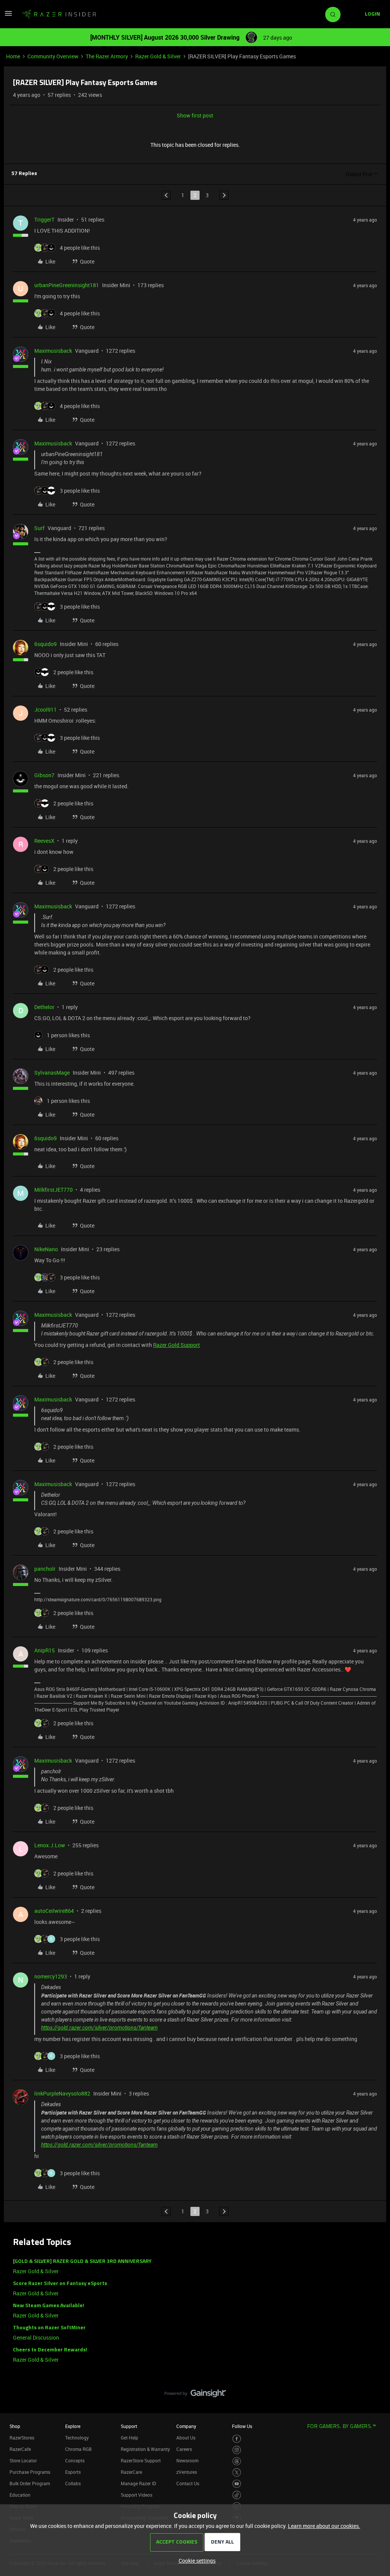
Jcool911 (46, 709)
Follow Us (242, 2426)
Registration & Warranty (145, 2449)
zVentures (187, 2472)
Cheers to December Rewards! (50, 2350)
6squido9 (46, 644)
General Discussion (36, 2337)
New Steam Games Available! (49, 2306)
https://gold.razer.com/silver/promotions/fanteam (99, 2028)
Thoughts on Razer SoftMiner (49, 2328)
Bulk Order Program (30, 2483)
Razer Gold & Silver (158, 56)
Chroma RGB (78, 2449)
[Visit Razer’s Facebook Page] (237, 2439)
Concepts (75, 2460)
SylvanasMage (52, 1073)
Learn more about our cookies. (324, 2526)
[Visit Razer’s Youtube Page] (237, 2484)
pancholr (45, 1569)
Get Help (129, 2438)
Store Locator (23, 2460)
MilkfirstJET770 (54, 1190)
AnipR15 (45, 1650)
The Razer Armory (107, 56)
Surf (39, 528)
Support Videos (137, 2495)
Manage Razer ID (138, 2483)
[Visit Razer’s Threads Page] (237, 2461)
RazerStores (22, 2438)
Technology (77, 2438)
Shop (15, 2426)
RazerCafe (20, 2449)
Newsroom (187, 2460)
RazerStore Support (141, 2460)
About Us (186, 2438)
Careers (184, 2449)
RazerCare (131, 2472)
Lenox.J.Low (50, 1845)
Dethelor (44, 1007)
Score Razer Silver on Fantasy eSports (60, 2284)
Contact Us (188, 2483)
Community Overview (53, 56)
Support (129, 2426)
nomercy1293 (51, 1976)
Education (20, 2495)
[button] (8, 16)
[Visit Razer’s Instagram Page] (237, 2450)
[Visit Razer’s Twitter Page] (237, 2472)
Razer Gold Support (177, 1345)
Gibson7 (44, 775)
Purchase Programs (30, 2472)
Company (186, 2426)
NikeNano (46, 1249)
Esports (73, 2472)
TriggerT (44, 219)
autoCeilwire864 (54, 1911)
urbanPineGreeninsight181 (67, 285)
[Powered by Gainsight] (195, 2395)
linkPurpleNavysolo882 (62, 2093)
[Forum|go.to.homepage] (59, 14)
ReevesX (44, 841)
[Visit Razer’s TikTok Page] (237, 2495)
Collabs (73, 2483)
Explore (73, 2426)
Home (13, 56)
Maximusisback (53, 351)
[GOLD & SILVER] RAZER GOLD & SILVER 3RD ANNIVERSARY (82, 2262)
